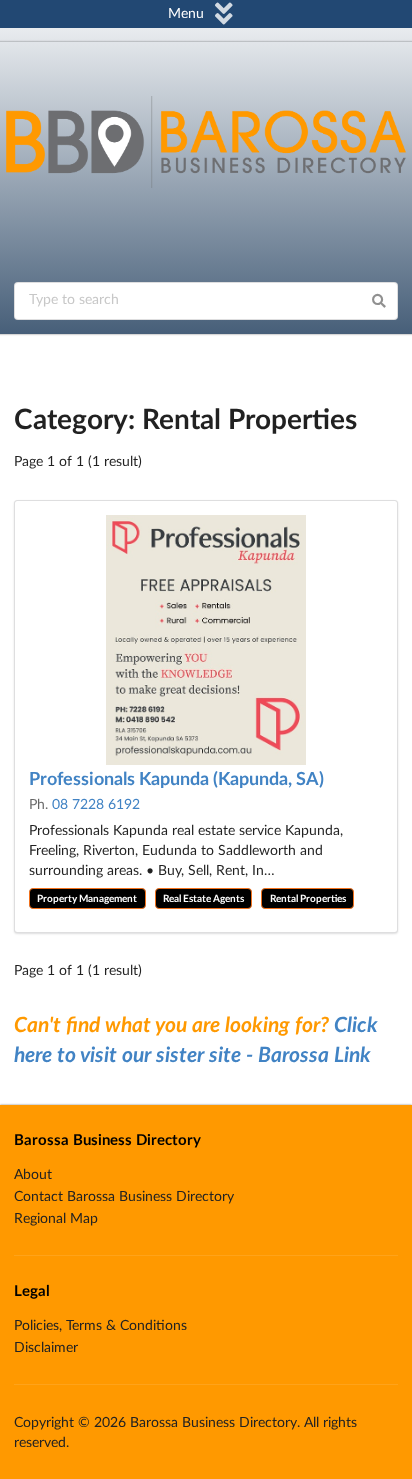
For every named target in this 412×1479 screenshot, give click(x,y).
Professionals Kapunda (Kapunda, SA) (176, 780)
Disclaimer (46, 1348)
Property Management (87, 899)
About (33, 1175)
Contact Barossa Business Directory (124, 1197)
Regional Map (56, 1219)
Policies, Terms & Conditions (100, 1326)
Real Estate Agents (203, 899)
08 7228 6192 (96, 805)
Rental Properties (308, 899)
